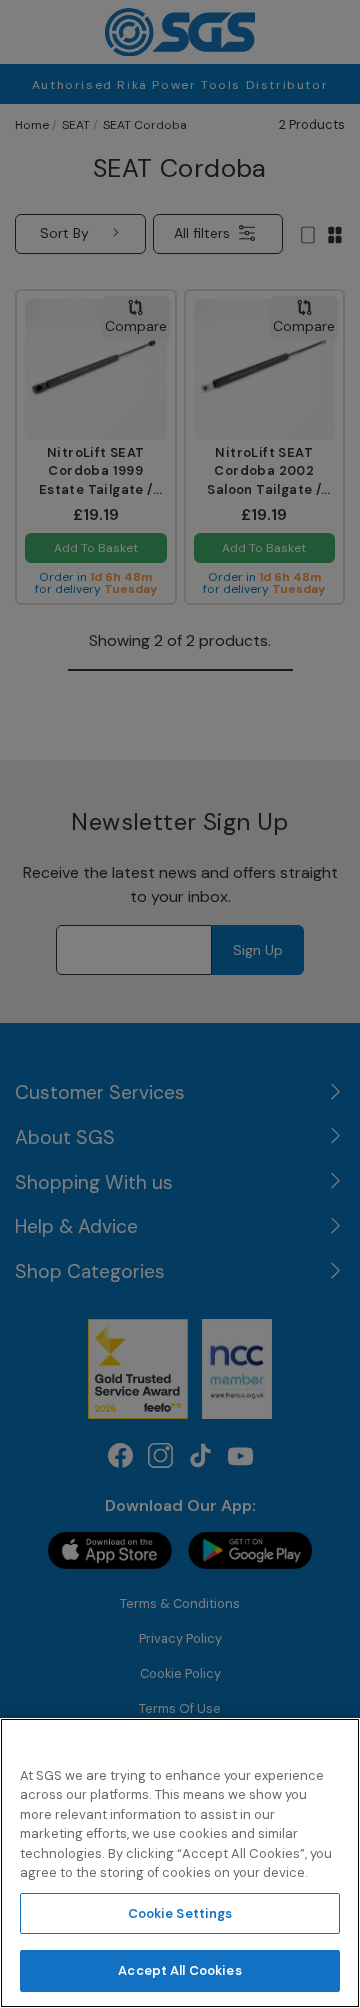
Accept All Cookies (179, 1970)
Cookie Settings (180, 1913)
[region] (180, 1863)
